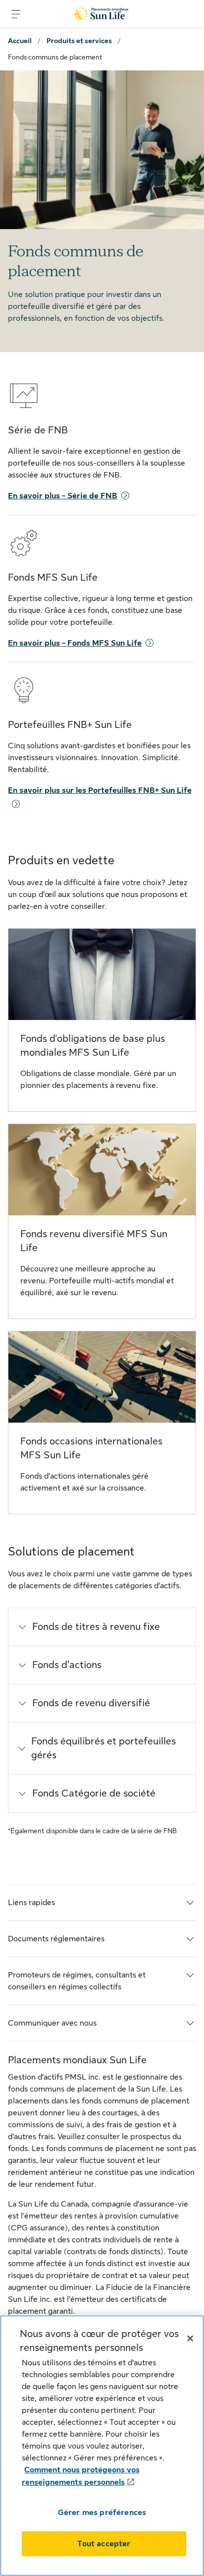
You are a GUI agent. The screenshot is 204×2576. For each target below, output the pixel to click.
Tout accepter (104, 2544)
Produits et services (79, 41)
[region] (102, 2446)
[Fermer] (190, 2338)
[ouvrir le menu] (16, 14)
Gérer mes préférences (102, 2513)
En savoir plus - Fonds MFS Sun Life (75, 643)
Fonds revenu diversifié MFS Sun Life (94, 1241)
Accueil (20, 41)
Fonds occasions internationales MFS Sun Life (91, 1448)
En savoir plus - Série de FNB (63, 496)
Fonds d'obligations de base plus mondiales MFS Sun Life (93, 1046)
